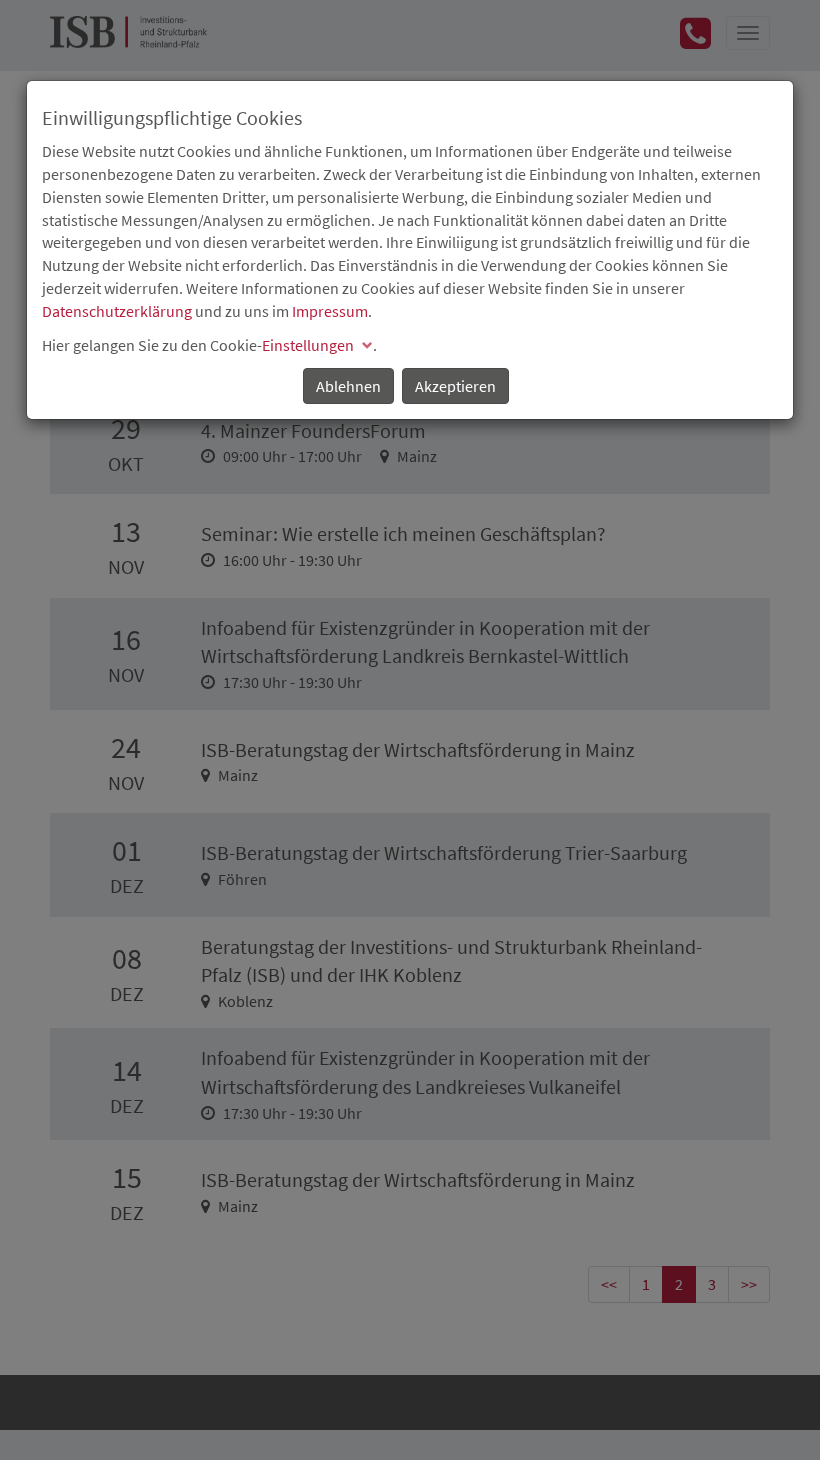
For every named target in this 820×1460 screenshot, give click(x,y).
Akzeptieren (455, 386)
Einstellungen (308, 345)
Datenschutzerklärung (117, 311)
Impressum (330, 311)
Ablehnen (348, 386)
